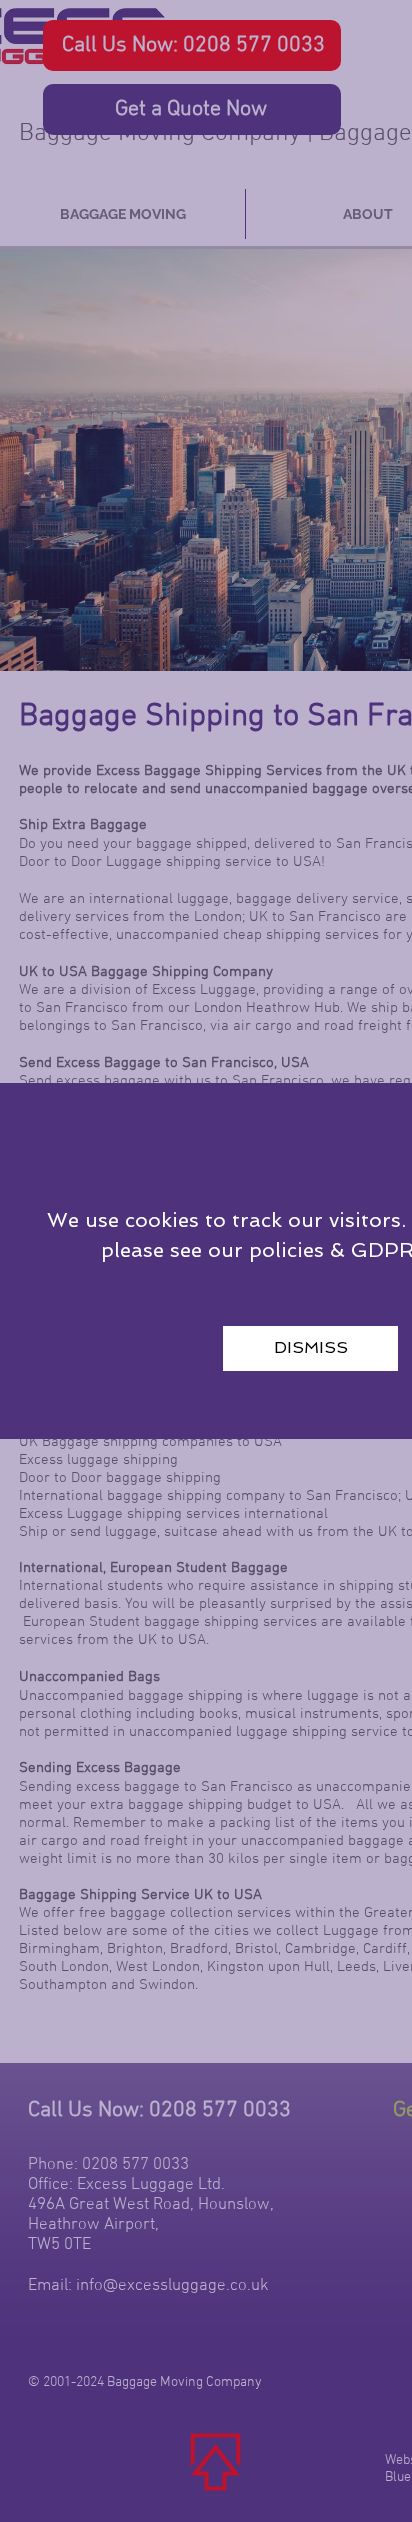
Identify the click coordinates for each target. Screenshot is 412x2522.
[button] (310, 1348)
